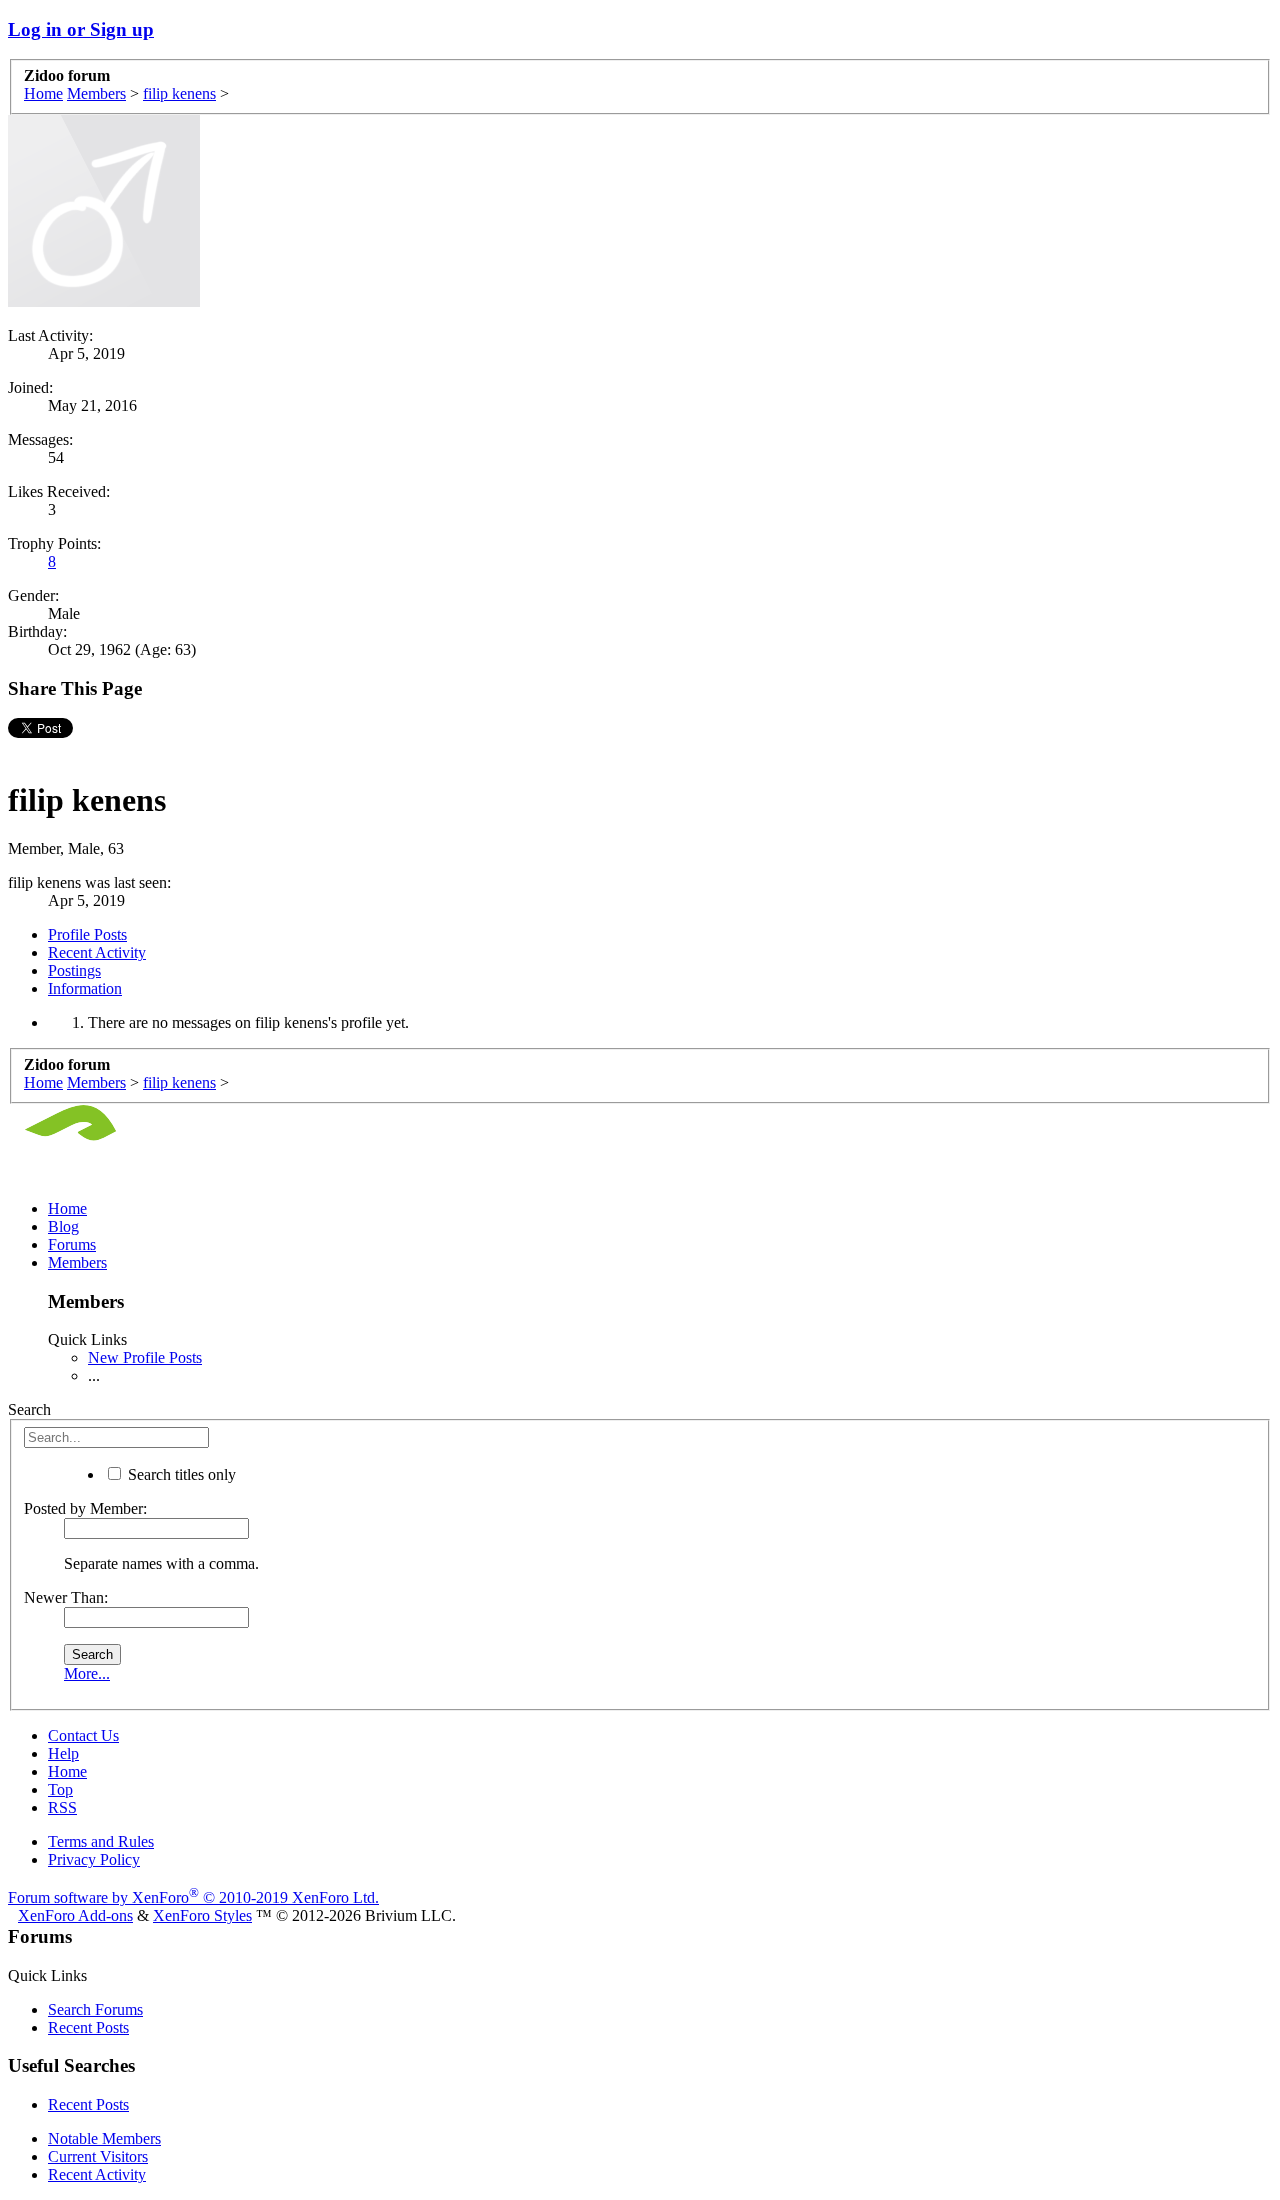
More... (87, 1673)
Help (63, 1753)
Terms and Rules (101, 1841)
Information (85, 988)
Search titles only (180, 1474)
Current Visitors (98, 2156)
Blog (63, 1226)
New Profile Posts (145, 1357)
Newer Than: (66, 1597)
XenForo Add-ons (75, 1915)
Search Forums (95, 2009)
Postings (74, 970)
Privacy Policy (94, 1859)
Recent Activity (97, 952)
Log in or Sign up (81, 29)
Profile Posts (87, 934)
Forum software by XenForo (193, 1897)
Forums (72, 1244)
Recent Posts (88, 2027)
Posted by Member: (85, 1508)
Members (77, 1262)
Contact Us (83, 1735)
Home (67, 1208)
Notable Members (104, 2138)
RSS (62, 1807)
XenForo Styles (202, 1915)
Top (60, 1789)
